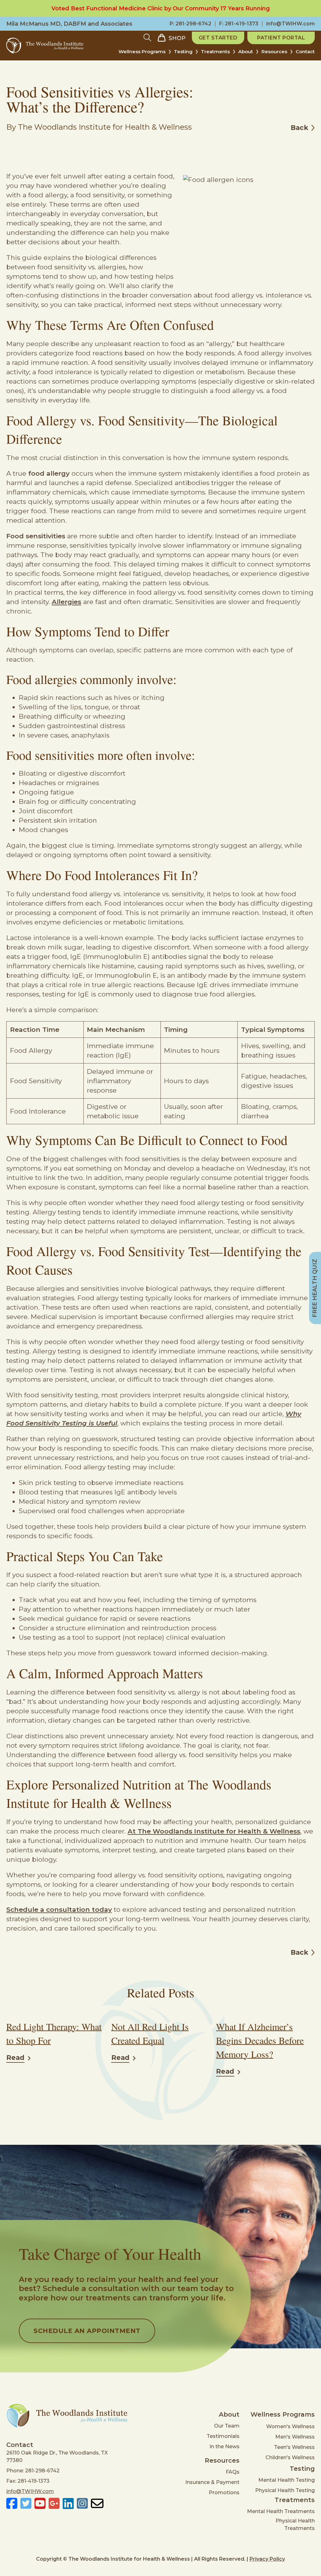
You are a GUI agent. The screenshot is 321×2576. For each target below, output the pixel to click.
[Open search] (147, 38)
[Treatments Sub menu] (234, 54)
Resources (274, 52)
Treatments (215, 52)
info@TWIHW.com (290, 24)
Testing (183, 52)
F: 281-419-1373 (239, 24)
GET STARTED (218, 38)
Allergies (66, 602)
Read (15, 2058)
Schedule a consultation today (59, 1909)
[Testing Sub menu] (197, 54)
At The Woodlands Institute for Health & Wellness (214, 1831)
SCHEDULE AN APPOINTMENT (87, 2331)
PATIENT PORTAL (281, 38)
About (246, 52)
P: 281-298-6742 (190, 24)
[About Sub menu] (257, 54)
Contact (305, 52)
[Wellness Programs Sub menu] (170, 54)
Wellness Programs (142, 52)
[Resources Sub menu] (291, 54)
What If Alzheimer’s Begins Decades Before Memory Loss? (260, 2040)
